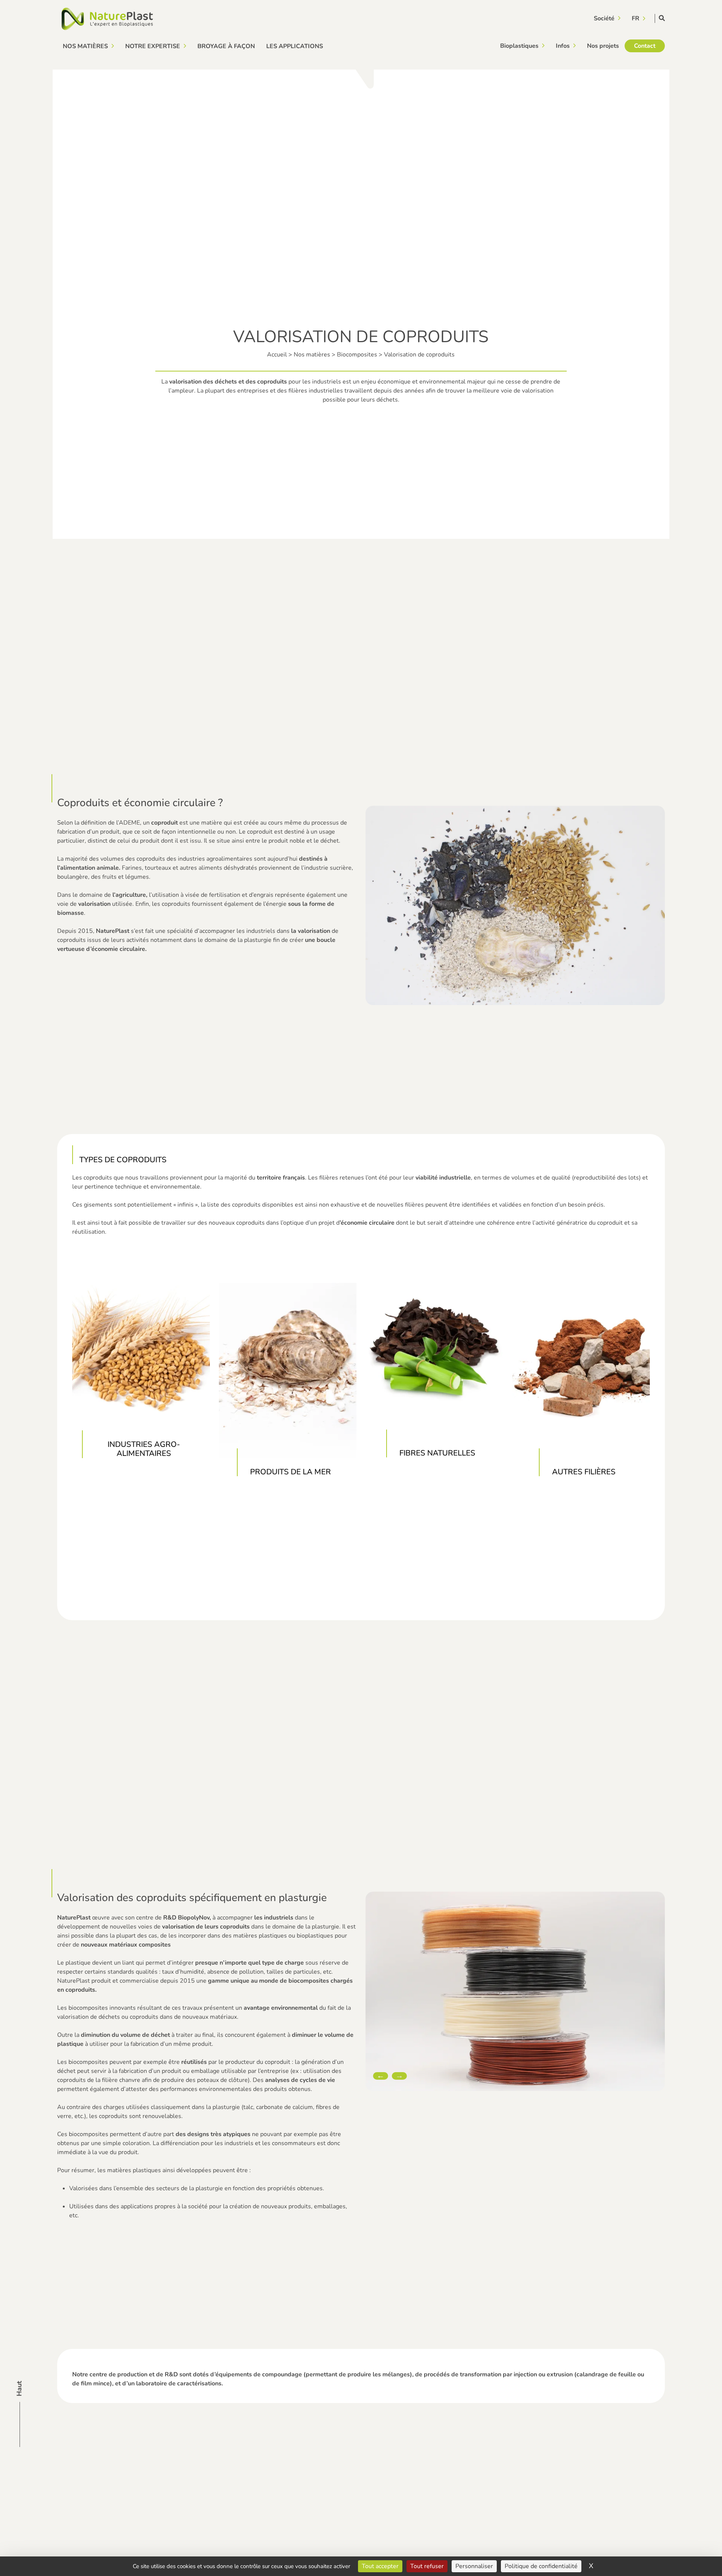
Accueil (277, 355)
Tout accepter (380, 2566)
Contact (645, 46)
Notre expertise (153, 46)
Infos (563, 46)
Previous (381, 2076)
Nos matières (85, 46)
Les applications (295, 46)
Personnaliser (474, 2566)
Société (604, 18)
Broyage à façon (226, 46)
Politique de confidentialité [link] (541, 2566)
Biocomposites (357, 355)
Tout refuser (427, 2566)
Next (399, 2076)
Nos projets (603, 46)
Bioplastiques (519, 46)
